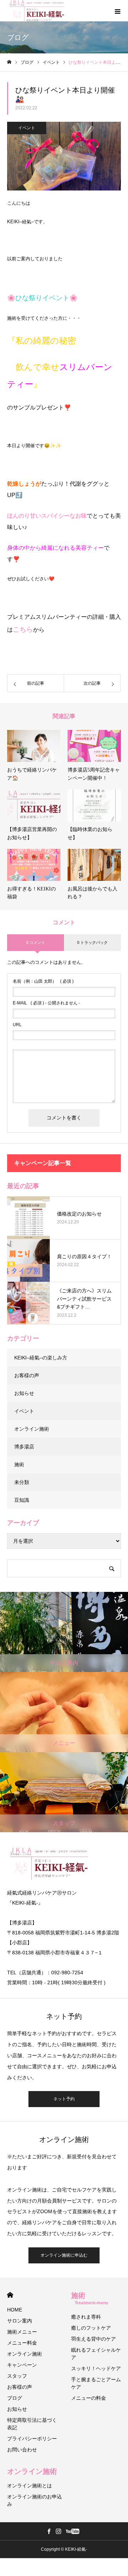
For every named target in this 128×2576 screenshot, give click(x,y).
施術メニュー (22, 2332)
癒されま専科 (86, 2317)
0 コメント (36, 942)
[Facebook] (49, 2531)
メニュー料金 (22, 2343)
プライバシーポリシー (32, 2439)
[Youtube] (72, 2531)
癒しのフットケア (91, 2328)
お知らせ (24, 1393)
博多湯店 (24, 1447)
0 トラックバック (92, 942)
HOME (10, 2295)
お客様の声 (27, 1375)
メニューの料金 (89, 2398)
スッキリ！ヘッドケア (96, 2368)
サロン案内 (20, 2321)
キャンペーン (22, 2365)
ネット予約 (64, 2099)
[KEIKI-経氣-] (37, 11)
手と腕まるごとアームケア (96, 2383)
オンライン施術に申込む (64, 2255)
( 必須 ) (43, 981)
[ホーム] (9, 62)
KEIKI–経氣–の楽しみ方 (41, 1358)
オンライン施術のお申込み (34, 2500)
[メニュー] (117, 11)
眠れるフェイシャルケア (96, 2354)
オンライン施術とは (30, 2486)
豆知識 (22, 1500)
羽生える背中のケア (94, 2339)
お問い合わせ (22, 2450)
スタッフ (17, 2376)
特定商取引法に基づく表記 (32, 2424)
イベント (27, 128)
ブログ (15, 2398)
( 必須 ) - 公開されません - (46, 1003)
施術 (19, 1464)
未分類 (22, 1482)
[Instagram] (58, 2531)
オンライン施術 (32, 1429)
